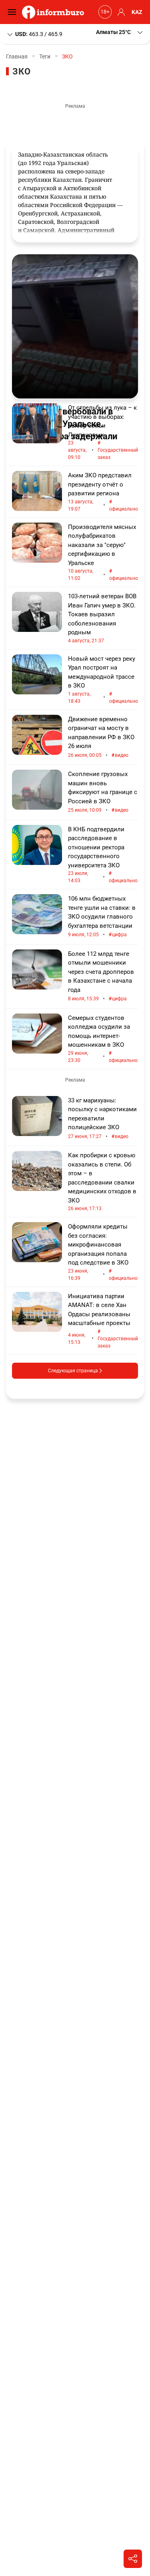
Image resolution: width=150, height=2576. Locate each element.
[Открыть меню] (14, 12)
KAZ (137, 12)
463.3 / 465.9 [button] (39, 34)
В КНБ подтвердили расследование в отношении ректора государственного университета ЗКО (103, 855)
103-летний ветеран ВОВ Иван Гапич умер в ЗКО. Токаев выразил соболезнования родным (102, 618)
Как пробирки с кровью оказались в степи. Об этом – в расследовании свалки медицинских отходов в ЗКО (102, 1181)
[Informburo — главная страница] (55, 12)
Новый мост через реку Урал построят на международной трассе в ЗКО (103, 680)
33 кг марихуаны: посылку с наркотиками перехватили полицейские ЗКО (102, 1118)
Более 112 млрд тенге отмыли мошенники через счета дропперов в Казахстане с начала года (101, 976)
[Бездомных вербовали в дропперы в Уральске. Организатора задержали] (75, 326)
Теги (45, 56)
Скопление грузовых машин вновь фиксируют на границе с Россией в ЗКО (103, 792)
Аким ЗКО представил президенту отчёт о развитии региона (103, 492)
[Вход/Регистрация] (120, 12)
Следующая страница (74, 1371)
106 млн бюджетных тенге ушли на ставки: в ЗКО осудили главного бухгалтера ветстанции (102, 917)
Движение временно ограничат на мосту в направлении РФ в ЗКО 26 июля (101, 737)
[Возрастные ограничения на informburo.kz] (104, 12)
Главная (17, 56)
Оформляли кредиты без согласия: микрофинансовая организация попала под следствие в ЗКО (103, 1252)
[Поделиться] (133, 2559)
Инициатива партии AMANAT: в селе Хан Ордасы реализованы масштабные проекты (103, 1321)
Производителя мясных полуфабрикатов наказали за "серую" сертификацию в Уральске (103, 552)
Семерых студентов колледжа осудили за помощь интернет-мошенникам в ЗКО (103, 1039)
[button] (120, 32)
